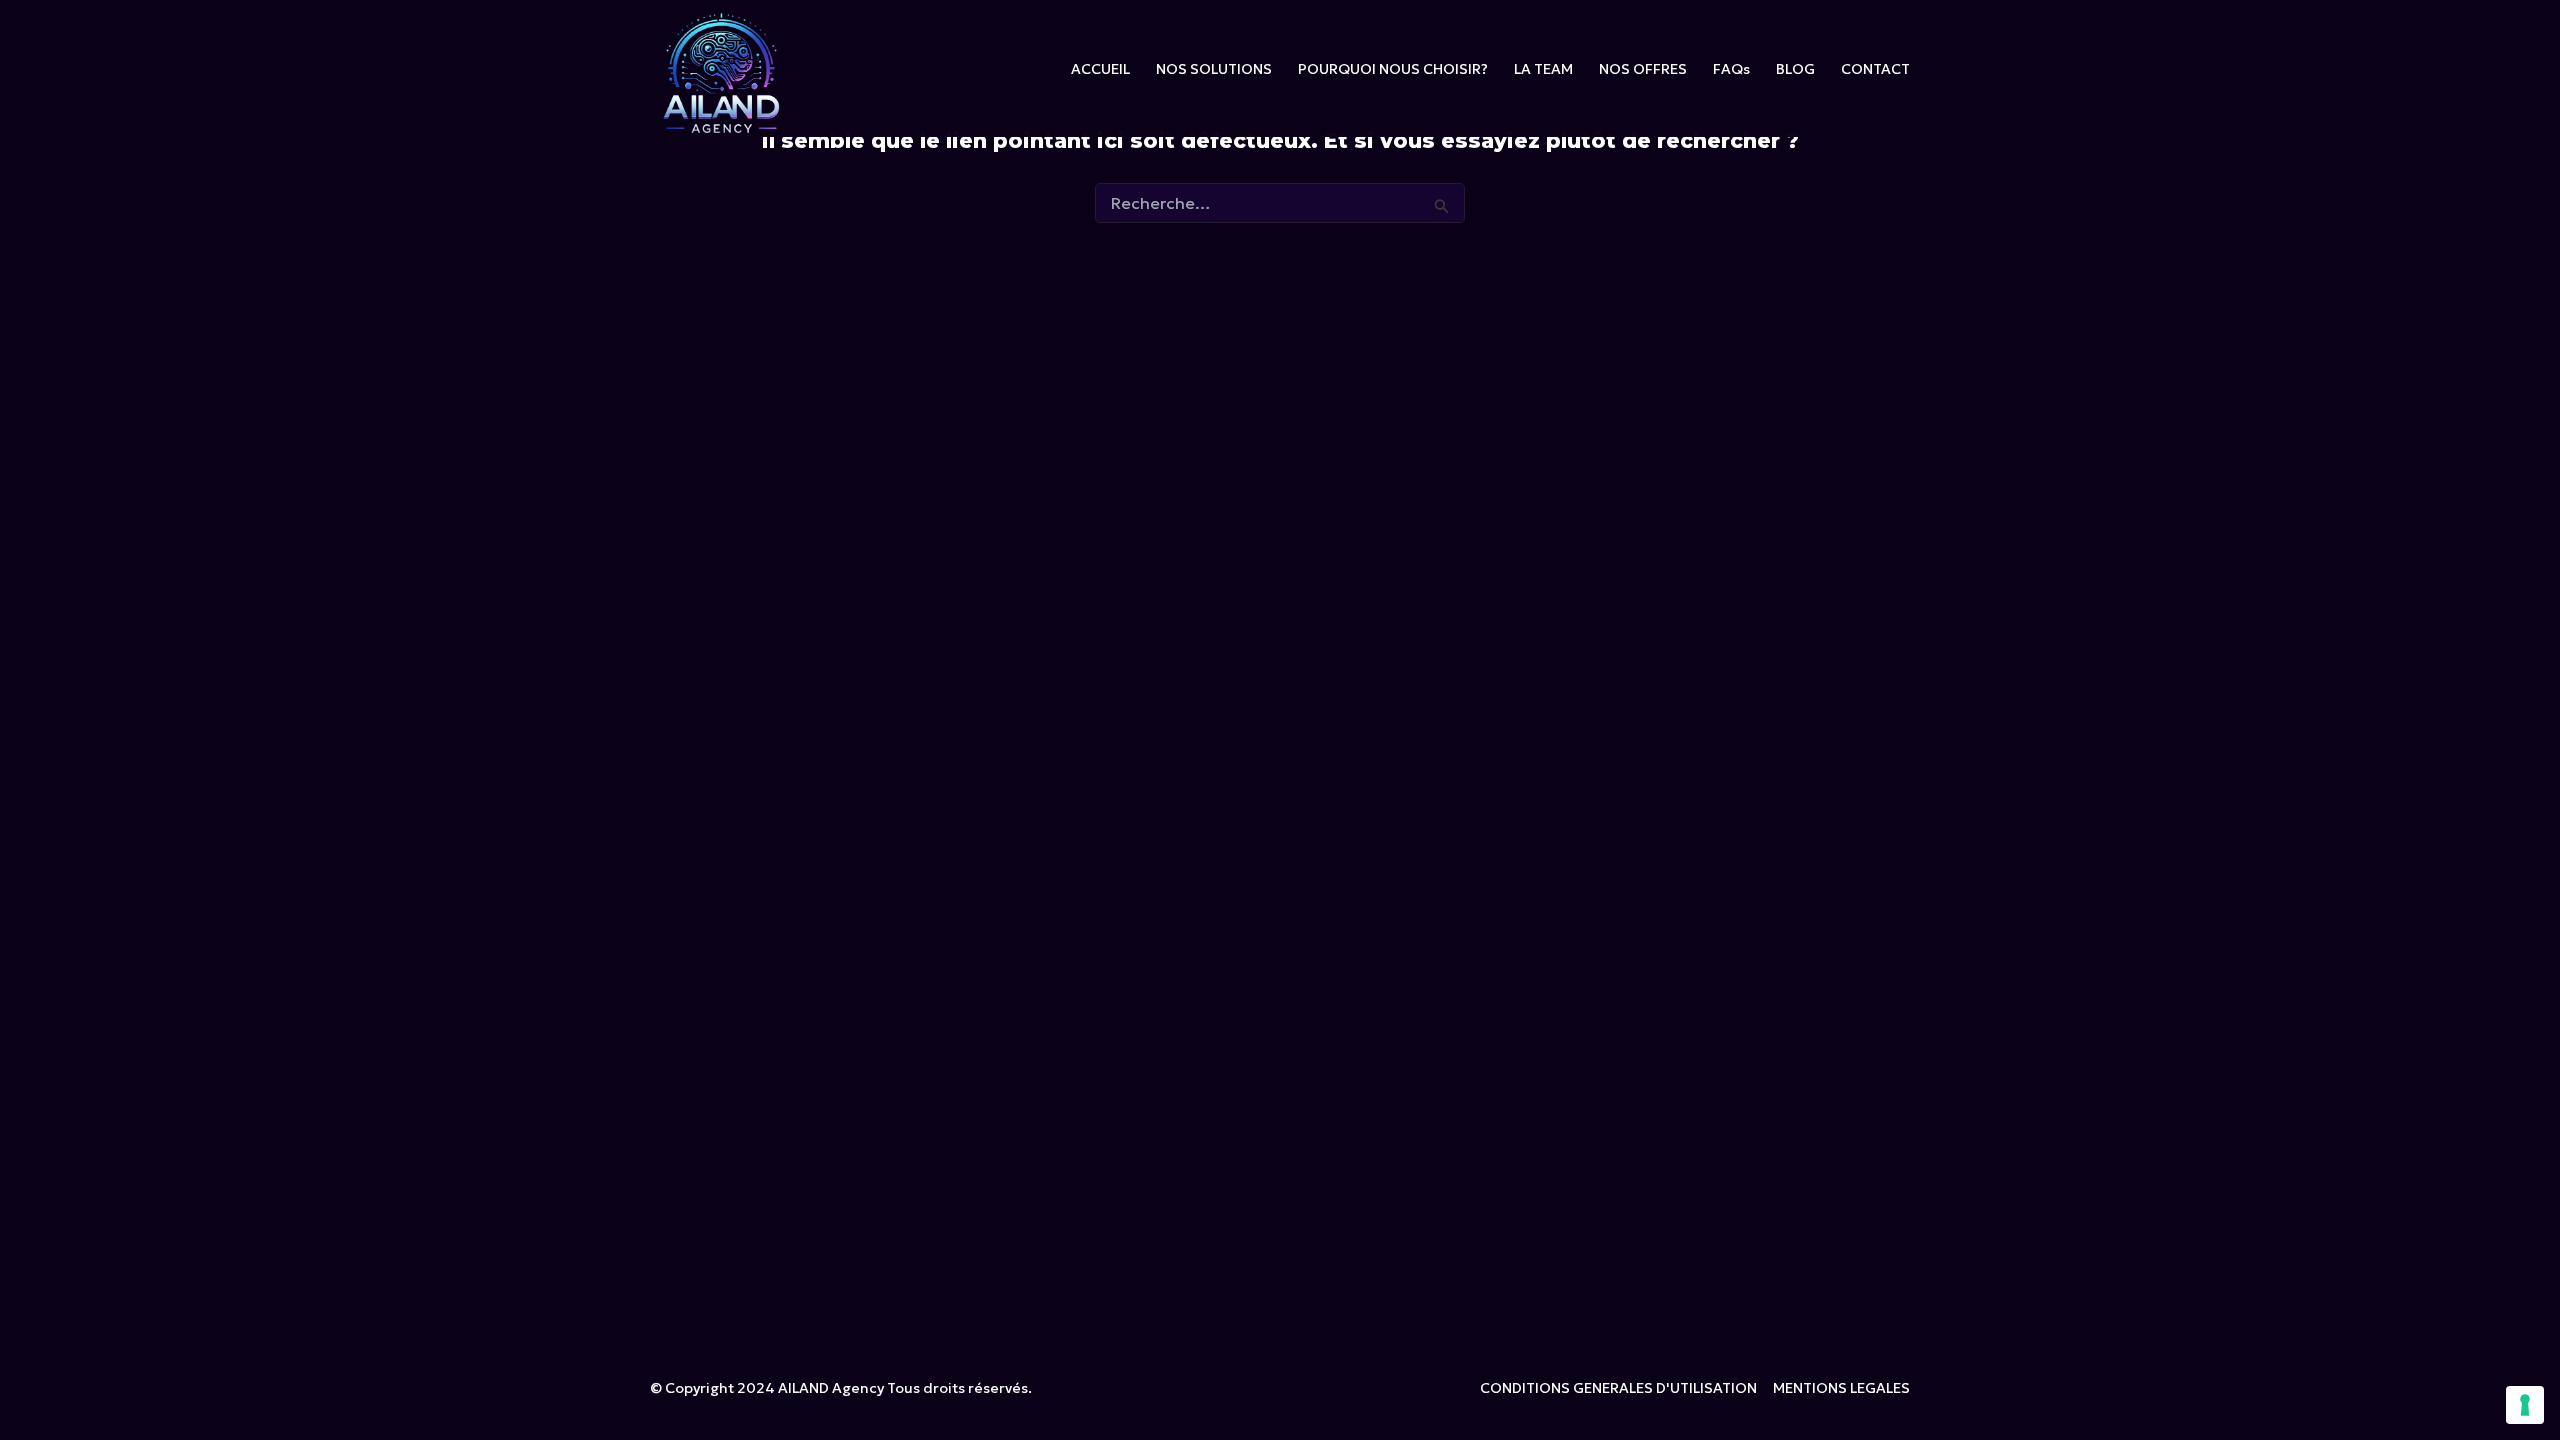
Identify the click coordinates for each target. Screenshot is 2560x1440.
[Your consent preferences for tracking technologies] (2525, 1405)
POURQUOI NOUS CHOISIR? (1393, 69)
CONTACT (1875, 69)
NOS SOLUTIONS (1214, 69)
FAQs (1731, 69)
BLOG (1795, 69)
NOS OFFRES (1643, 69)
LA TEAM (1543, 69)
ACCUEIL (1100, 69)
